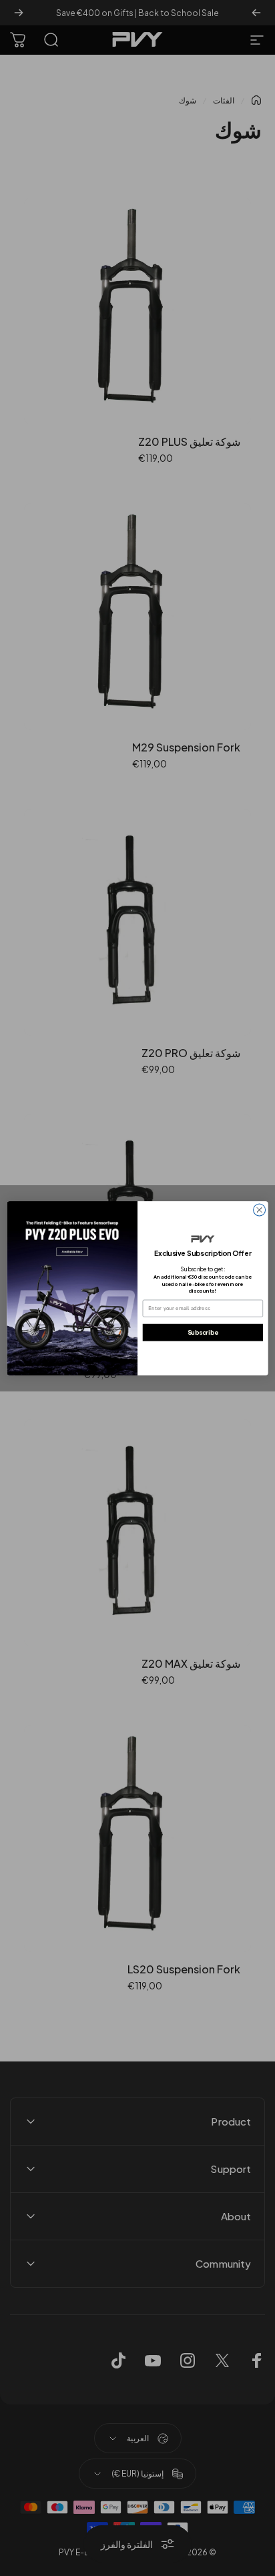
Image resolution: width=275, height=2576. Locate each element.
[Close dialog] (260, 1210)
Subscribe (203, 1332)
